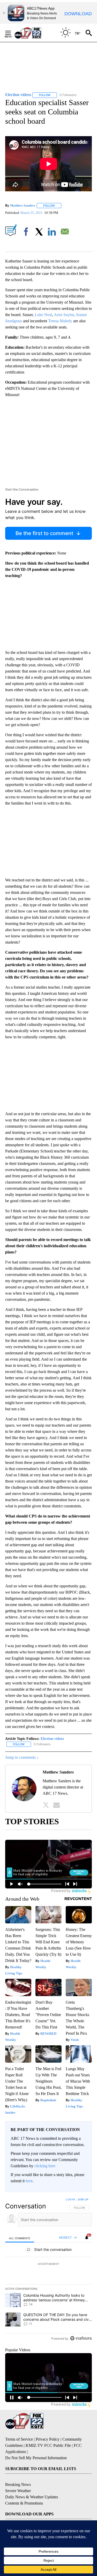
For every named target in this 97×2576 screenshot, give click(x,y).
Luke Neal (43, 315)
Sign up (83, 2199)
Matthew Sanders (23, 205)
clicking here (45, 2166)
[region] (48, 2270)
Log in (70, 2199)
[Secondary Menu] (12, 33)
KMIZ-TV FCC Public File (48, 2445)
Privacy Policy (48, 2439)
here (29, 2181)
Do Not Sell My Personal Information (36, 2458)
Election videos (52, 1739)
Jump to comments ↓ (22, 1757)
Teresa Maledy (60, 321)
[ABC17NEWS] (34, 33)
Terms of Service (19, 2439)
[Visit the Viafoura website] (81, 2338)
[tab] (20, 2238)
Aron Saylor (64, 315)
